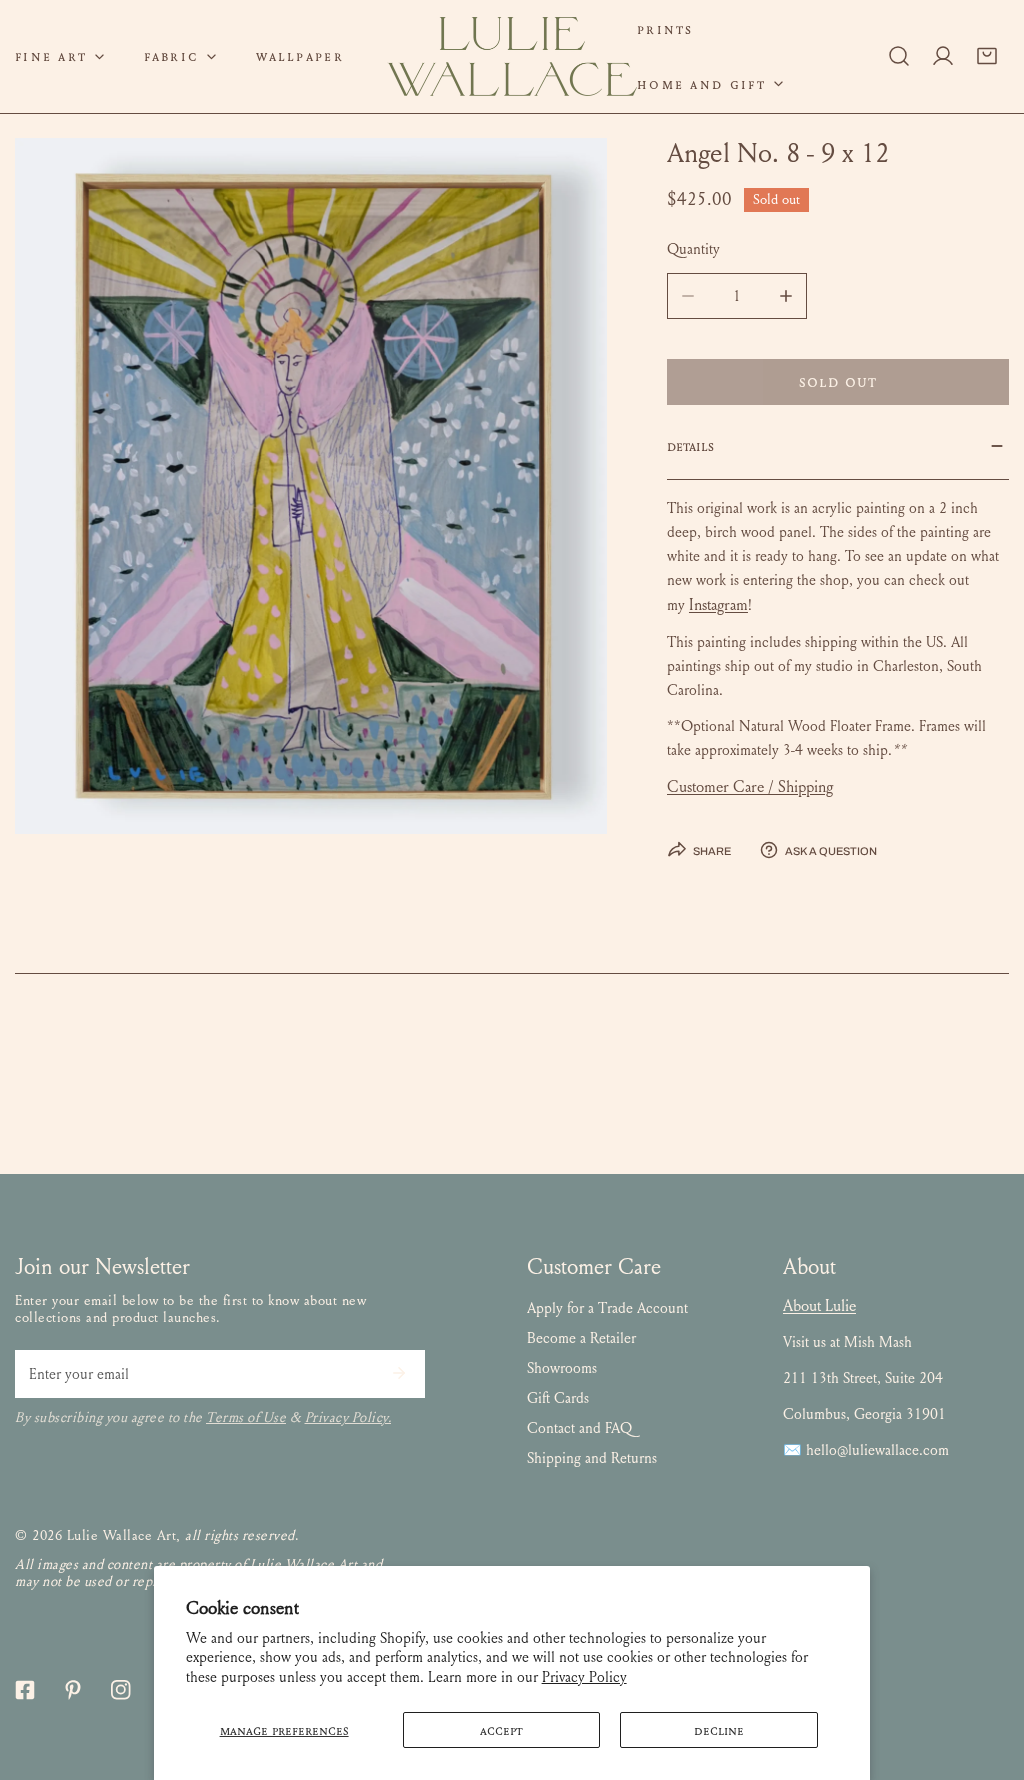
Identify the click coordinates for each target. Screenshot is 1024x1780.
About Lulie (819, 1305)
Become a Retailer (581, 1338)
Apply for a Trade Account (607, 1308)
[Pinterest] (73, 1690)
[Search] (899, 56)
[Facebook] (25, 1690)
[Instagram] (121, 1690)
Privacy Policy (584, 1677)
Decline (719, 1730)
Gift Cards (558, 1398)
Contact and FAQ (579, 1428)
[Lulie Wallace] (512, 56)
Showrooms (562, 1368)
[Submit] (399, 1373)
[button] (180, 56)
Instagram (718, 604)
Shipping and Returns (592, 1458)
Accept (501, 1730)
